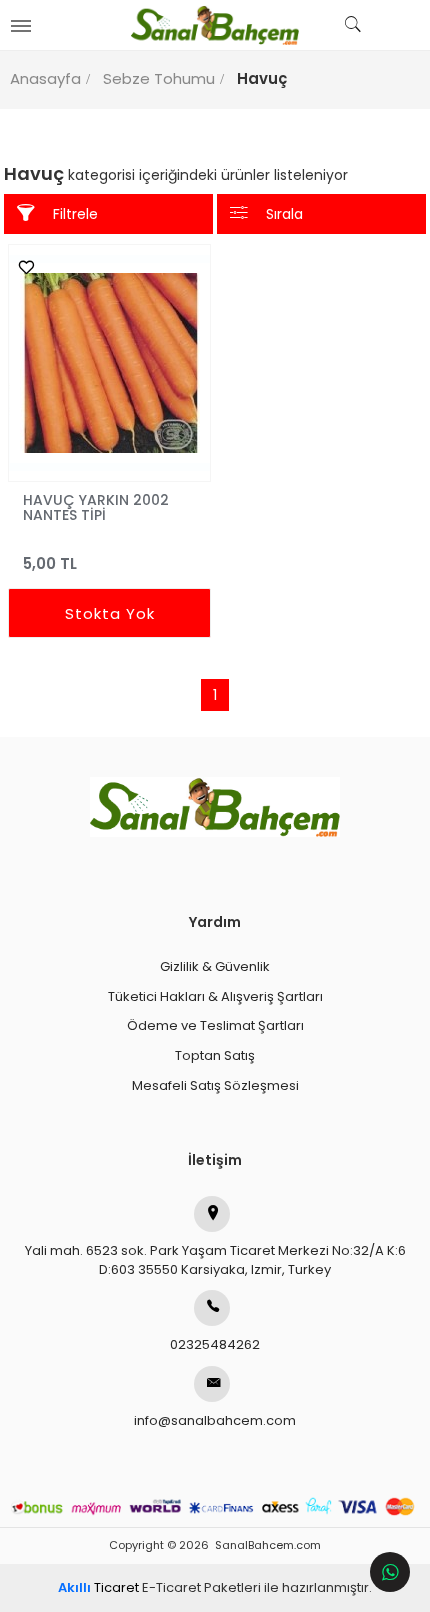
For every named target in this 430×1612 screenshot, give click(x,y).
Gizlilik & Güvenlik (215, 966)
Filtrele (75, 214)
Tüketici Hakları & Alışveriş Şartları (215, 996)
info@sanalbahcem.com (215, 1420)
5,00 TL (50, 563)
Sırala (284, 214)
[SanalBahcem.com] (215, 25)
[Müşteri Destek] (390, 1572)
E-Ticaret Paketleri (201, 1587)
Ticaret (98, 1587)
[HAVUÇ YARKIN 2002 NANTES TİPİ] (110, 363)
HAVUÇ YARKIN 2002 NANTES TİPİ (96, 507)
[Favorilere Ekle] (21, 267)
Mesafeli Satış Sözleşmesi (215, 1085)
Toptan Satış (215, 1055)
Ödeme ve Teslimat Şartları (215, 1025)
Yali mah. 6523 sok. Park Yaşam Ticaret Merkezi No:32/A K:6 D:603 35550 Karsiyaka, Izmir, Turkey (215, 1260)
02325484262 (215, 1344)
